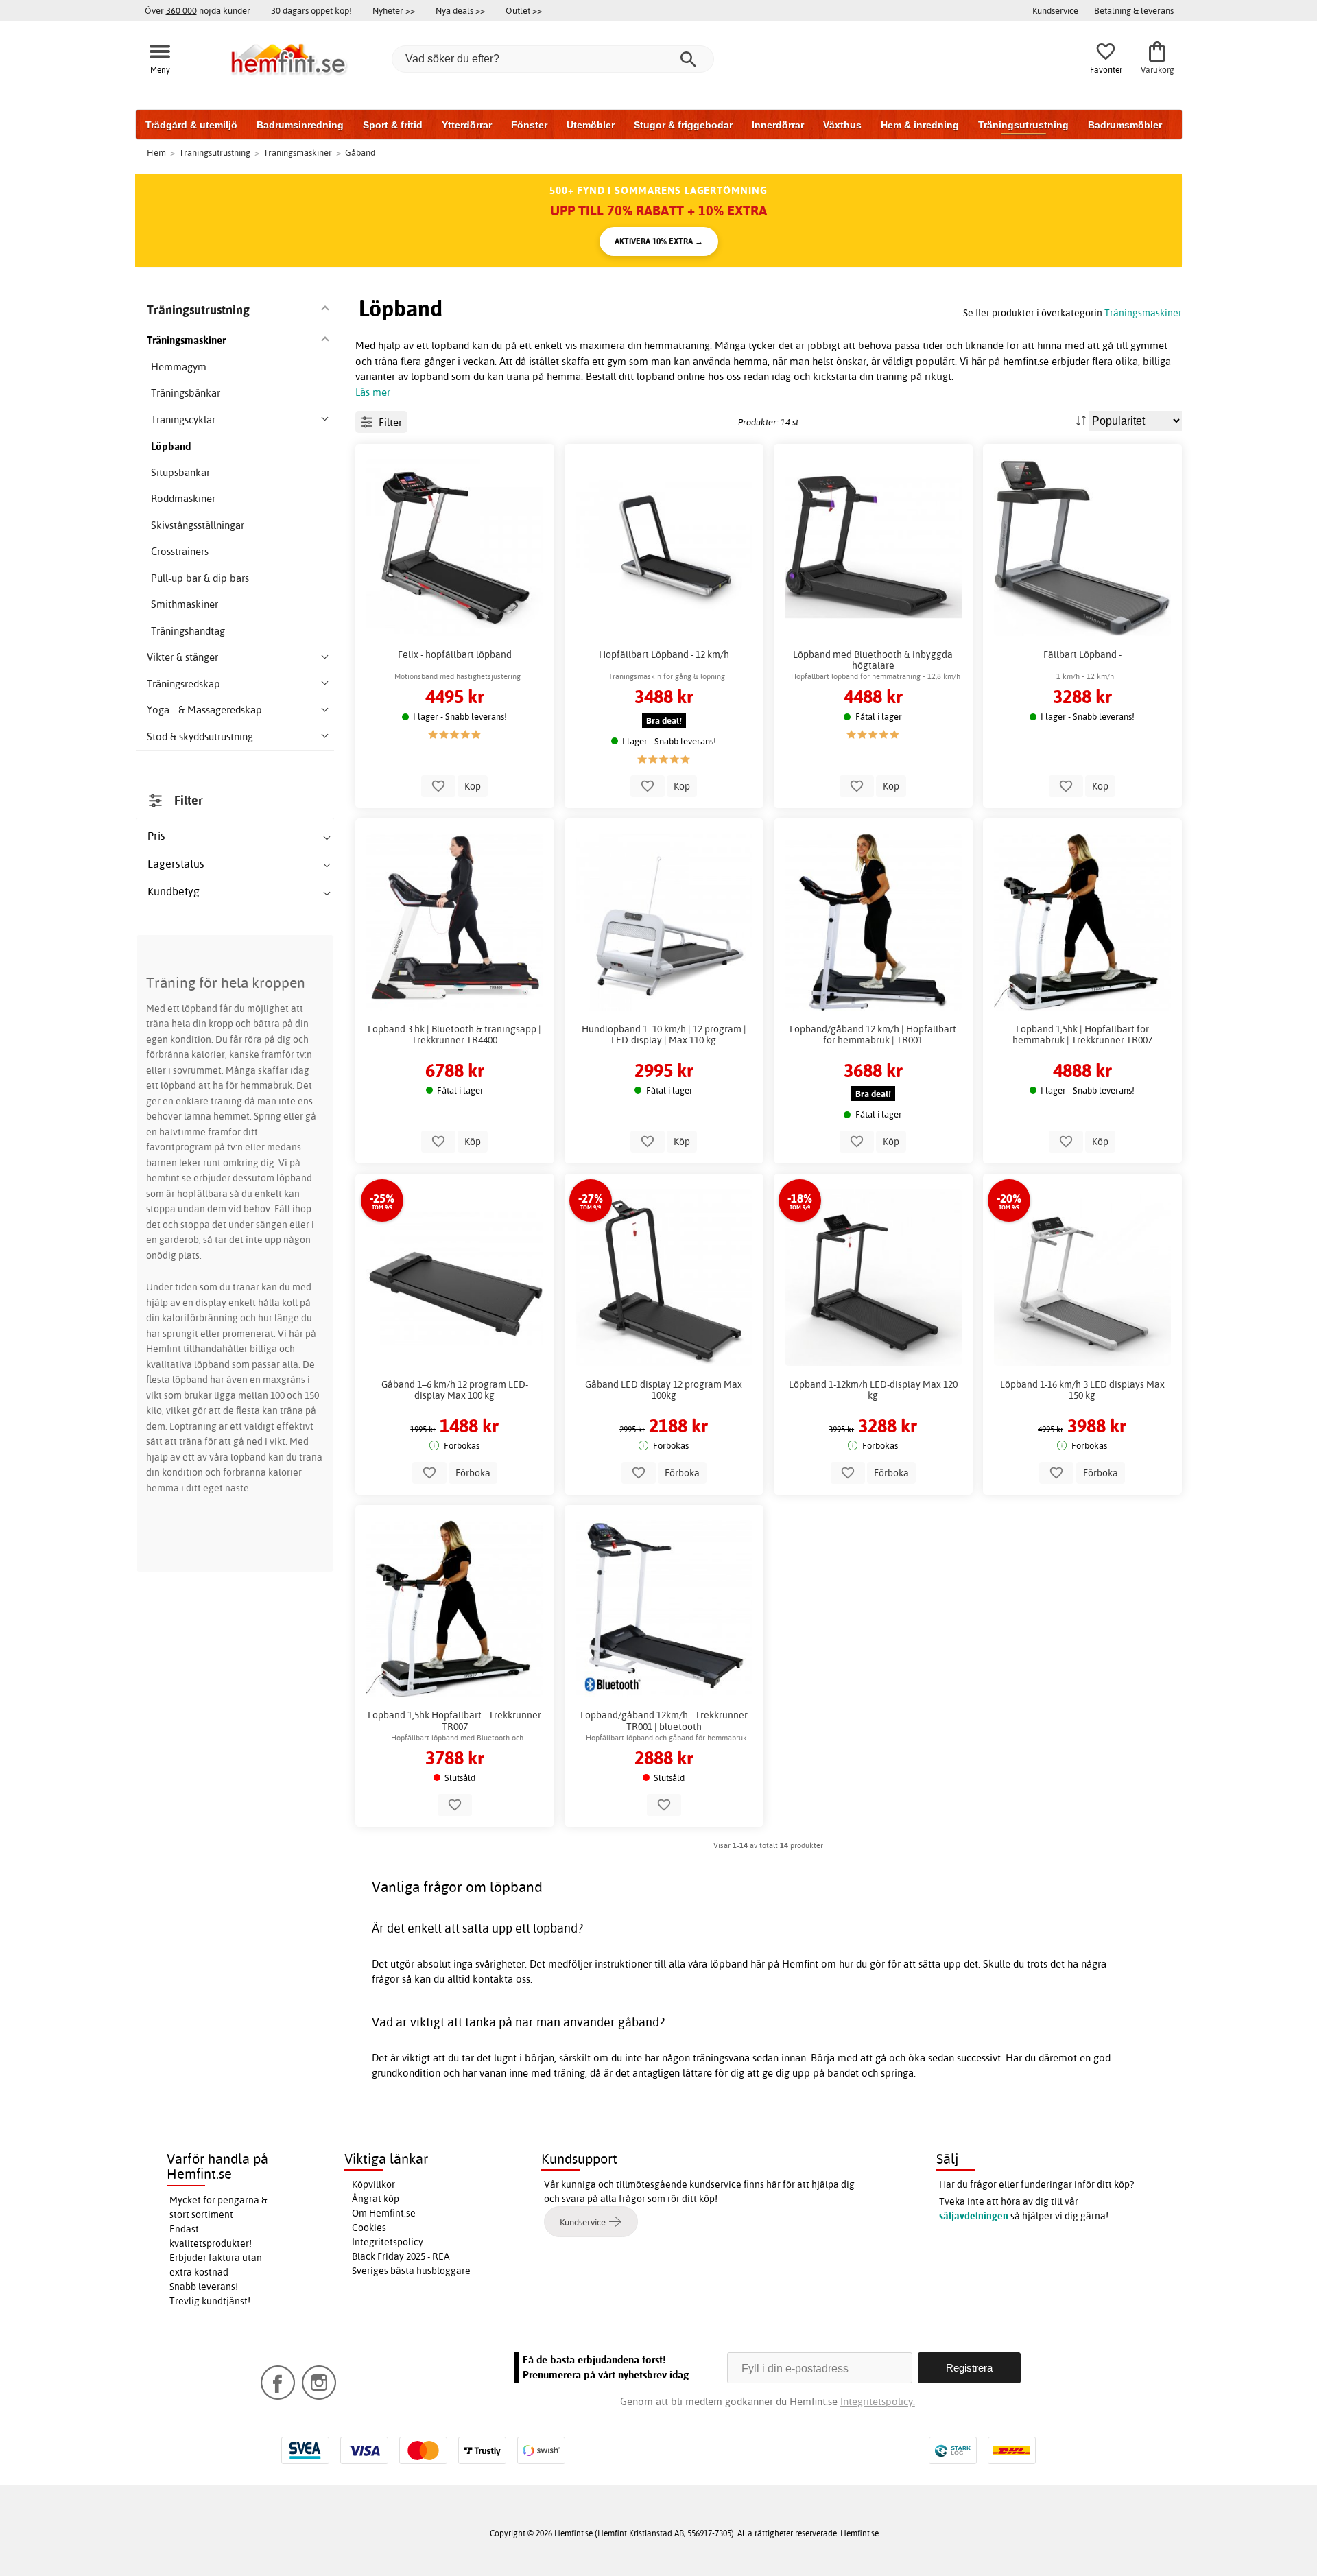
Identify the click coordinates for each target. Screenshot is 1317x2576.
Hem (156, 152)
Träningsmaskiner (1143, 312)
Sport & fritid (393, 125)
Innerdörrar (778, 125)
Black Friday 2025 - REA (401, 2256)
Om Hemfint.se (384, 2213)
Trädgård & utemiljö (191, 125)
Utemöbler (591, 125)
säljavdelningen (974, 2216)
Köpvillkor (373, 2184)
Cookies (369, 2228)
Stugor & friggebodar (683, 125)
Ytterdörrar (467, 125)
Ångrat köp (376, 2199)
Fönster (529, 125)
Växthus (842, 125)
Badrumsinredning (300, 125)
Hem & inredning (920, 125)
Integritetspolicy (388, 2242)
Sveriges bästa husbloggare (411, 2271)
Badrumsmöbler (1125, 125)
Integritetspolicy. (878, 2401)
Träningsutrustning (1023, 125)
